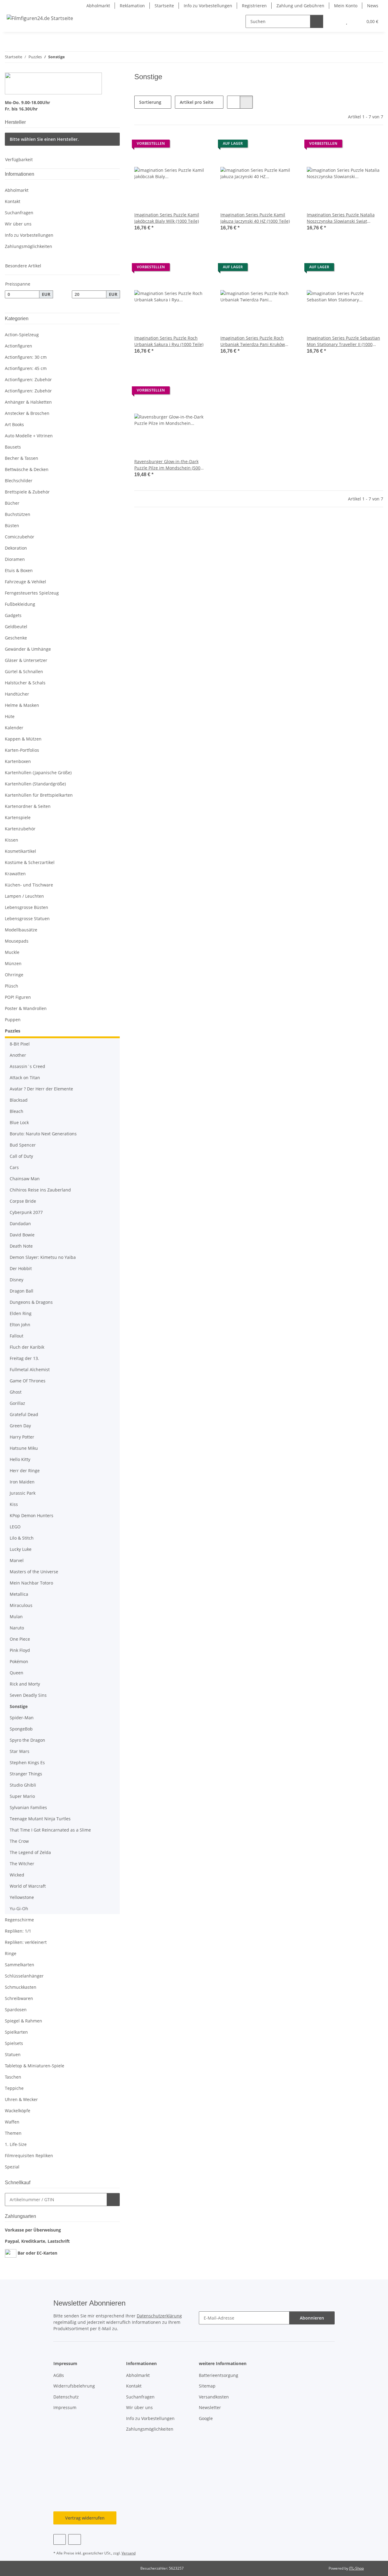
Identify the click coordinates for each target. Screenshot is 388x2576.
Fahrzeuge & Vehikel (25, 582)
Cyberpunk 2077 (26, 1212)
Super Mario (22, 1796)
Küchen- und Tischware (29, 885)
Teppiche (14, 2088)
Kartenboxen (18, 761)
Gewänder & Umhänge (28, 649)
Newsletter (210, 2407)
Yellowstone (22, 1897)
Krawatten (15, 874)
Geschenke (16, 638)
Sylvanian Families (28, 1807)
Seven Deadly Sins (28, 1695)
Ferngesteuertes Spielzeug (32, 593)
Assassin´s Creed (27, 1066)
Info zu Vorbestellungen (208, 6)
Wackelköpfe (18, 2111)
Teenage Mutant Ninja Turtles (40, 1819)
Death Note (21, 1246)
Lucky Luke (21, 1549)
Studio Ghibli (23, 1785)
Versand (129, 2553)
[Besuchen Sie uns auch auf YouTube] (74, 2539)
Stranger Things (26, 1774)
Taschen (13, 2077)
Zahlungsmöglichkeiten (28, 246)
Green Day (20, 1426)
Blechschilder (19, 481)
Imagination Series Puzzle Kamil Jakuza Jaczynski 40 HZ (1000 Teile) (255, 218)
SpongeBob (21, 1729)
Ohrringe (14, 975)
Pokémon (19, 1661)
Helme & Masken (22, 705)
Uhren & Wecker (21, 2099)
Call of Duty (21, 1156)
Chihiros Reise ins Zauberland (40, 1190)
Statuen (13, 2054)
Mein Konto (346, 6)
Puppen (13, 1020)
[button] (334, 21)
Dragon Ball (22, 1291)
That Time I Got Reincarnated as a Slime (50, 1830)
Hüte (10, 716)
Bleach (17, 1111)
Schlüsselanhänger (24, 1976)
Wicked (17, 1875)
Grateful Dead (24, 1414)
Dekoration (16, 548)
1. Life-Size (16, 2144)
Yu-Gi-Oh (19, 1908)
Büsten (12, 525)
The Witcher (22, 1864)
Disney (17, 1280)
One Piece (20, 1639)
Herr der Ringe (25, 1471)
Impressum (65, 2407)
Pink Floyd (20, 1650)
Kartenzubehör (20, 829)
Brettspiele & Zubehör (27, 492)
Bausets (13, 447)
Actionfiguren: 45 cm (26, 368)
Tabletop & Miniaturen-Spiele (35, 2066)
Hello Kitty (20, 1459)
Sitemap (207, 2386)
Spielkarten (16, 2032)
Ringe (11, 1953)
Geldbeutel (16, 627)
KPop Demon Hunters (32, 1515)
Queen (17, 1673)
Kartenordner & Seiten (28, 806)
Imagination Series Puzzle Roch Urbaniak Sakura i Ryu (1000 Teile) (169, 341)
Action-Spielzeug (22, 335)
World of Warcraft (28, 1886)
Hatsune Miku (24, 1448)
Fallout (17, 1336)
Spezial (12, 2167)
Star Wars (20, 1751)
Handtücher (17, 694)
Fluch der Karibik (27, 1347)
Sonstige (19, 1706)
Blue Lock (19, 1122)
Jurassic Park (23, 1493)
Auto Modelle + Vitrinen (29, 436)
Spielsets (14, 2043)
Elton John (20, 1325)
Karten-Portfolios (22, 750)
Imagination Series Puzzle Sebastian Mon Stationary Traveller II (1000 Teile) (343, 341)
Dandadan (20, 1224)
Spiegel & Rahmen (23, 2021)
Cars (14, 1167)
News (373, 6)
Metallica (19, 1594)
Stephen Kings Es (27, 1763)
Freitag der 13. (24, 1358)
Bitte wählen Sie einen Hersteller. (44, 139)
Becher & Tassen (22, 458)
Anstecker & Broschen (27, 413)
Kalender (14, 728)
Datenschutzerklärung (159, 2316)
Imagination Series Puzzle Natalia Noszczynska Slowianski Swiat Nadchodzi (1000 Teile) (341, 218)
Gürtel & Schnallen (24, 671)
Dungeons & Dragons (31, 1302)
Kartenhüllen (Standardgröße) (35, 784)
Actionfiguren (18, 346)
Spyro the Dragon (27, 1740)
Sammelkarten (20, 1965)
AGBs (59, 2375)
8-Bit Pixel (20, 1044)
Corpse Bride (23, 1201)
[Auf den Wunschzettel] (200, 145)
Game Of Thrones (28, 1381)
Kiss (14, 1504)
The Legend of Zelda (30, 1852)
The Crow (19, 1841)
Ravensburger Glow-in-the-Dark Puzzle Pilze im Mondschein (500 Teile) (167, 465)
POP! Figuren (18, 997)
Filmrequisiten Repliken (29, 2156)
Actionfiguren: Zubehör (28, 380)
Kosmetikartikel (20, 851)
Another (18, 1055)
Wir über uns (18, 224)
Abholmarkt (98, 6)
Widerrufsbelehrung (74, 2386)
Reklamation (132, 6)
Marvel (17, 1560)
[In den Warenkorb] (113, 2200)
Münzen (13, 963)
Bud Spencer (23, 1145)
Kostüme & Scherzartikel (30, 862)
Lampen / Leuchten (24, 896)
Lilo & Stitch (22, 1538)
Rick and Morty (25, 1684)
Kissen (12, 840)
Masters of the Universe (34, 1572)
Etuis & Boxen (19, 570)
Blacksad (19, 1100)
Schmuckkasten (21, 1987)
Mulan (16, 1617)
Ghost (16, 1392)
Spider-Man (22, 1718)
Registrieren (254, 6)
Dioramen (15, 559)
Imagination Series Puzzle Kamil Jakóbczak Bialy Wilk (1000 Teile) (167, 218)
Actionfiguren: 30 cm (26, 357)
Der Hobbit (21, 1268)
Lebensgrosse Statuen (27, 919)
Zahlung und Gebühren (300, 6)
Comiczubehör (20, 537)
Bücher (12, 503)
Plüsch (12, 986)
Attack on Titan (25, 1078)
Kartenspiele (18, 817)
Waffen (12, 2122)
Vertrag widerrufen (85, 2518)
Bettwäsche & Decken (27, 469)
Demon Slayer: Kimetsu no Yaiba (43, 1257)
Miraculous (21, 1605)
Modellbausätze (21, 930)
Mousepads (17, 941)
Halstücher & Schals (25, 683)
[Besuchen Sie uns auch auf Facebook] (60, 2539)
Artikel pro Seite (197, 102)
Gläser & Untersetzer (26, 660)
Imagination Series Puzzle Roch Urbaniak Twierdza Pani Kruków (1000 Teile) (253, 341)
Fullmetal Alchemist (30, 1369)
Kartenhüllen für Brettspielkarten (39, 795)
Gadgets (13, 615)
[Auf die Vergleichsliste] (185, 145)
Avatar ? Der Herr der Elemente (41, 1089)
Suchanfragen (19, 213)
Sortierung (150, 102)
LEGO (15, 1527)
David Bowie (22, 1235)
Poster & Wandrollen (26, 1008)
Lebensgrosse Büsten (27, 907)
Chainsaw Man (25, 1179)
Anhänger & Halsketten (28, 402)
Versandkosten (214, 2397)
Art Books (14, 424)
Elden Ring (21, 1313)
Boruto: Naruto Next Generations (43, 1134)
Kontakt (13, 201)
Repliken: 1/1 (18, 1931)
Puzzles (13, 1031)
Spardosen (16, 2010)
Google (206, 2418)
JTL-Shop (356, 2568)
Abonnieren (312, 2318)
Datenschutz (66, 2397)
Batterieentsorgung (219, 2375)
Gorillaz (17, 1403)
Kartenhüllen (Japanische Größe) (38, 773)
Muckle (12, 952)
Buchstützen (18, 514)
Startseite (164, 6)
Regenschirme (19, 1920)
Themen (13, 2133)
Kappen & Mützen (23, 739)
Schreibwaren (19, 1998)
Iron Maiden (22, 1482)
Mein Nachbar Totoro (31, 1583)
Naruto (17, 1628)
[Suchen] (317, 21)
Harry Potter (22, 1437)
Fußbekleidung (20, 604)
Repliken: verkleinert (26, 1942)
